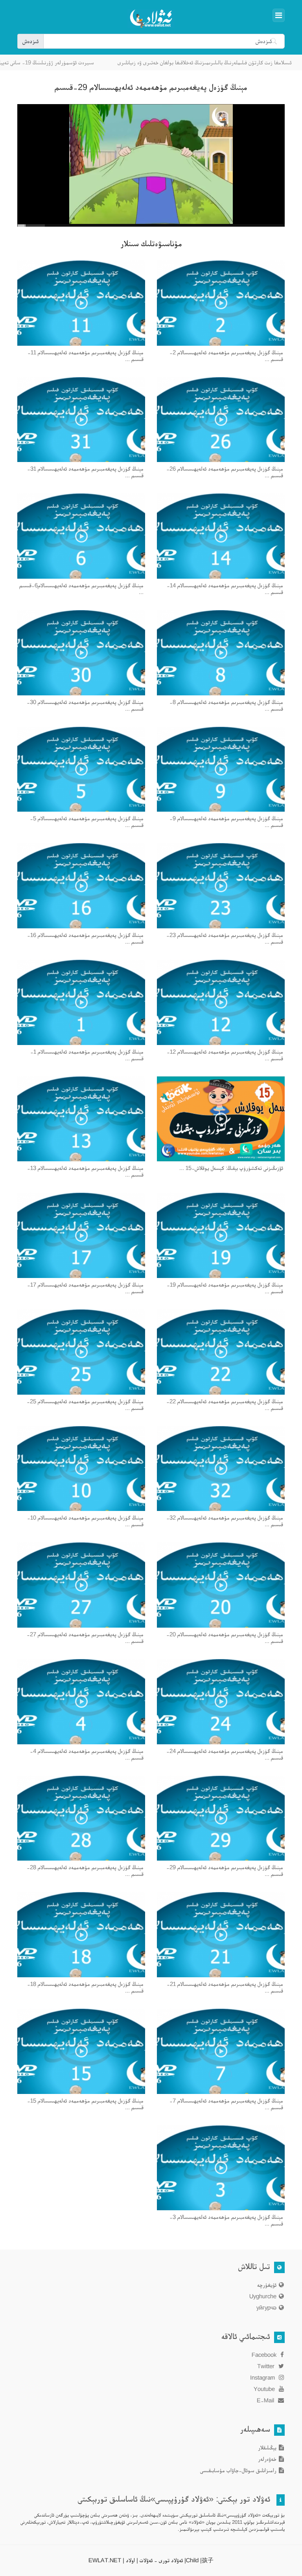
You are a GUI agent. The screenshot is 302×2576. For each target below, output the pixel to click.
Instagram (263, 2377)
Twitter (267, 2366)
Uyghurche (263, 2296)
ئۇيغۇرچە (267, 2285)
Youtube (265, 2389)
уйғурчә (266, 2307)
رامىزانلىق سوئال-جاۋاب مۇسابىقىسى (238, 2470)
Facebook (265, 2355)
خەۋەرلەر (267, 2459)
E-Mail (266, 2400)
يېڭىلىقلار (267, 2447)
